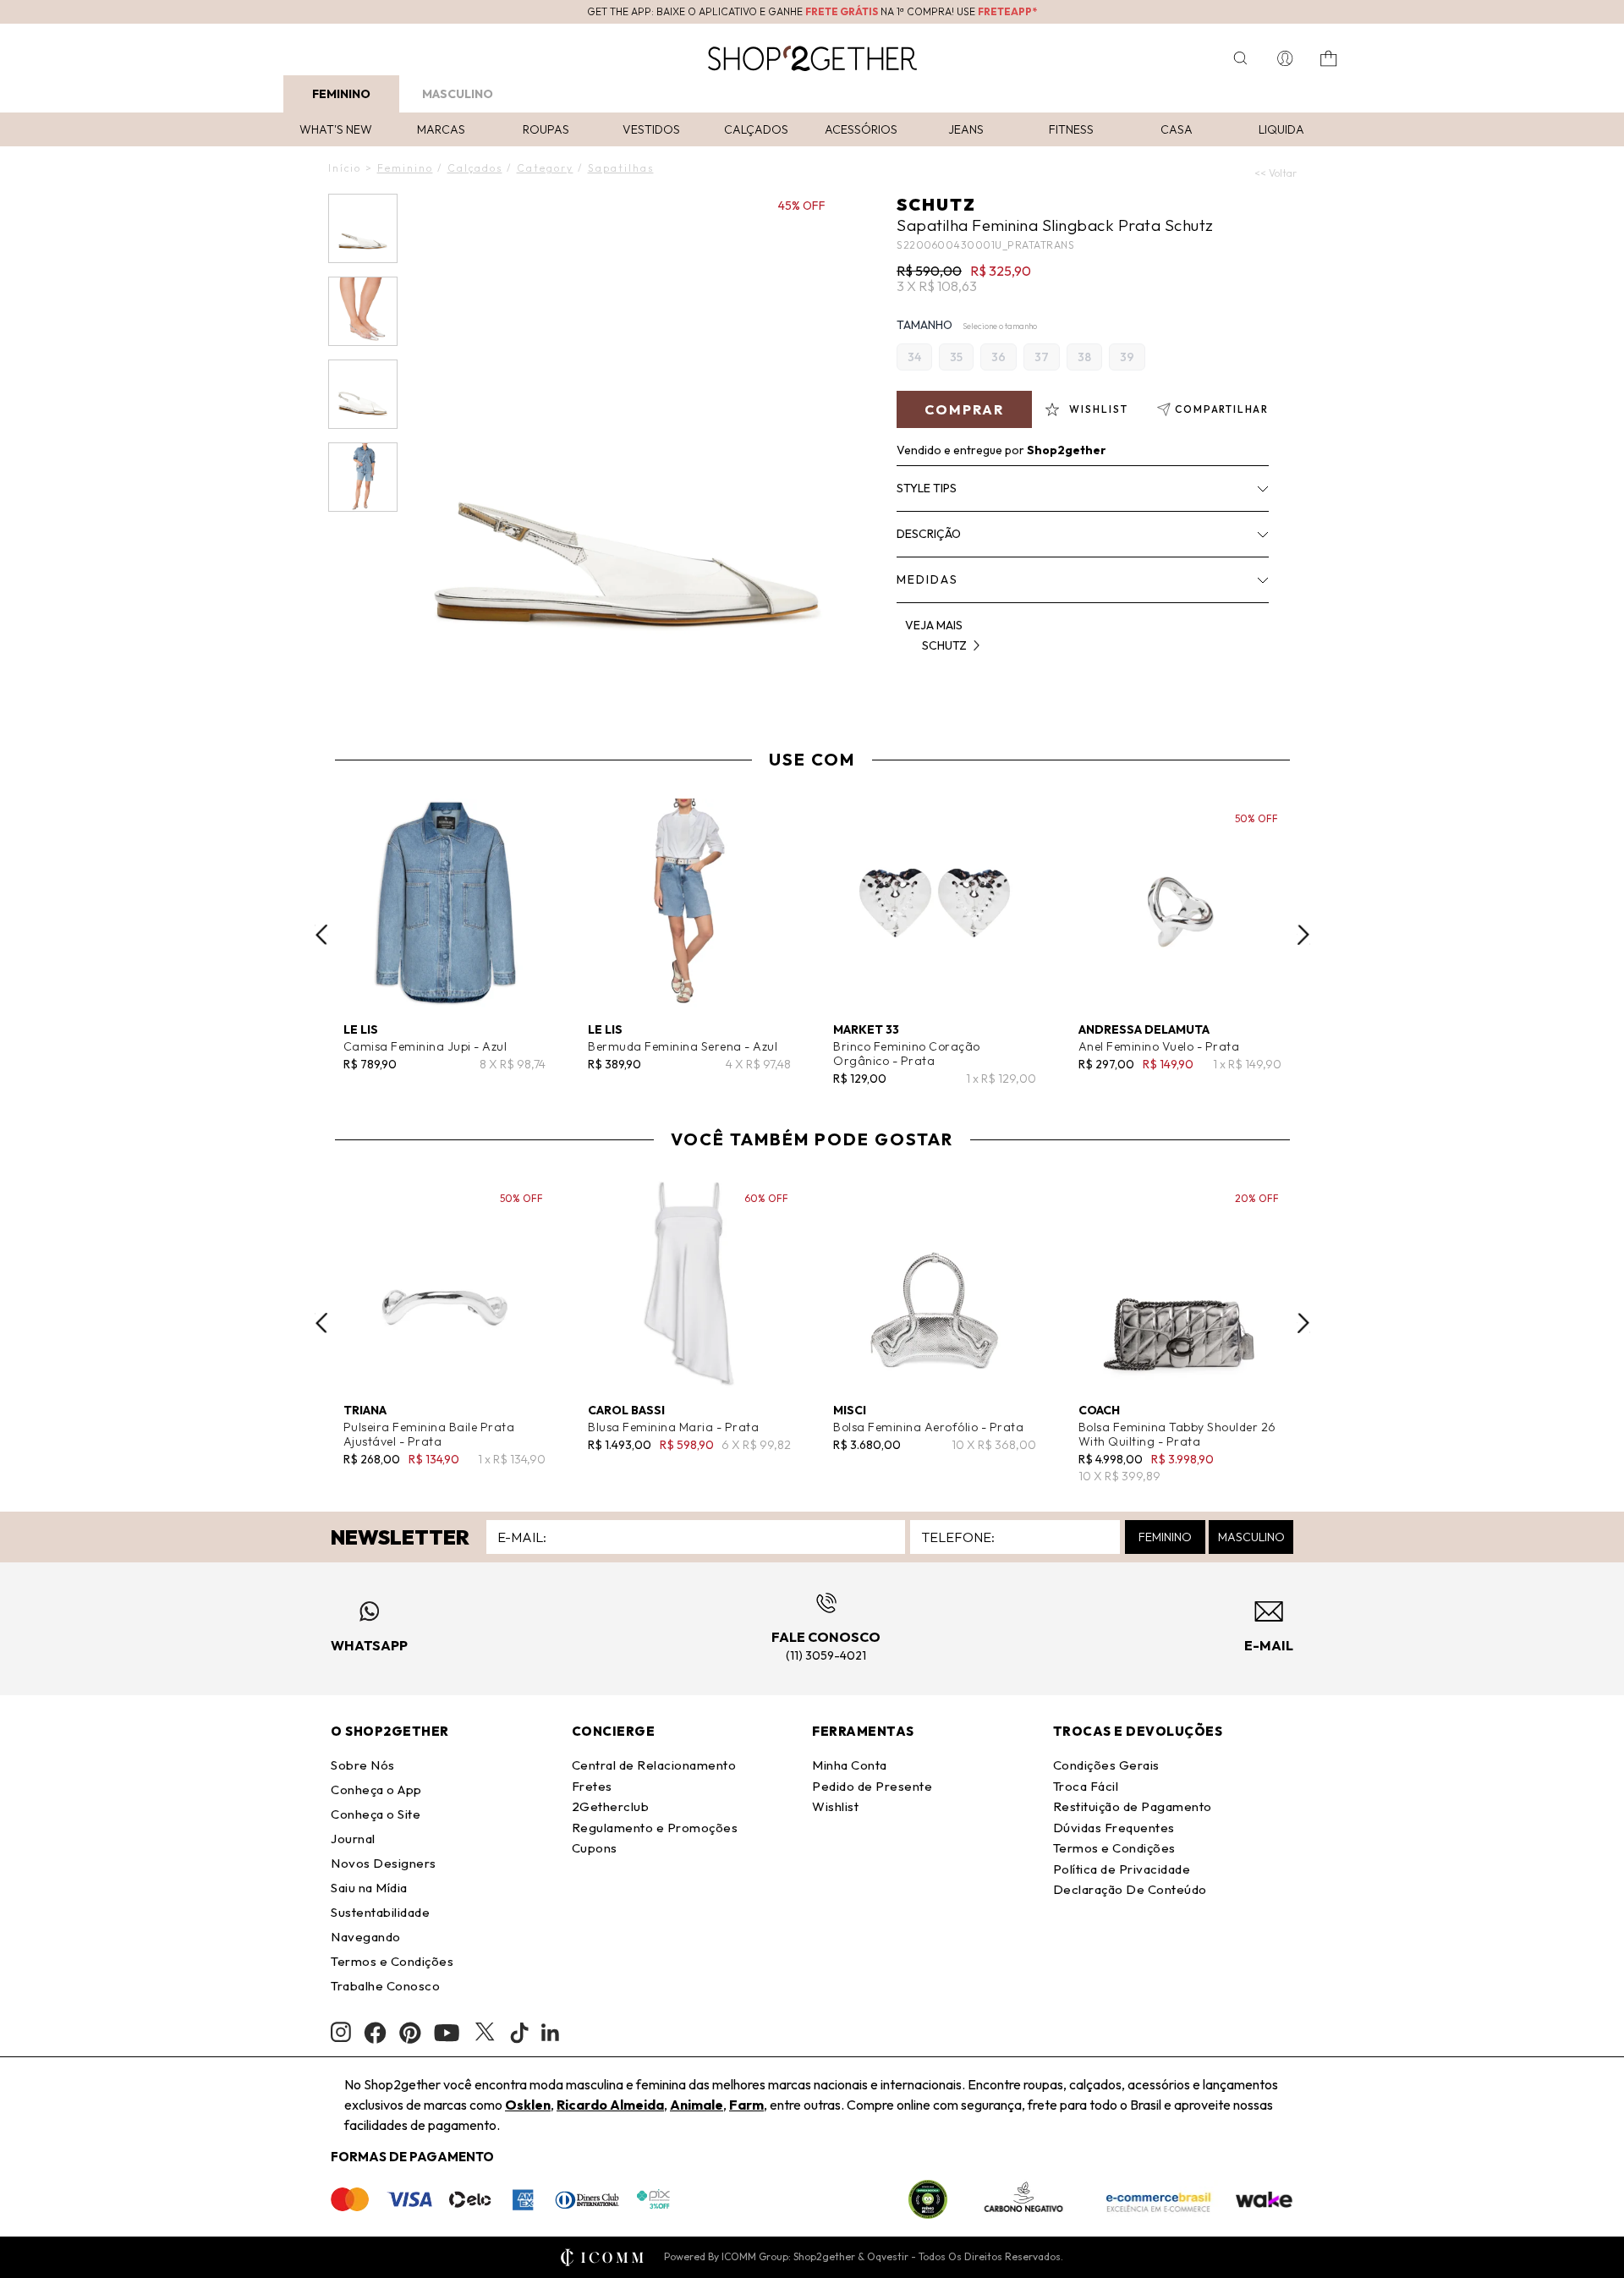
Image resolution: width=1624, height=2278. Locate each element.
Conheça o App (376, 1789)
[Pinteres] (410, 2033)
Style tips (927, 488)
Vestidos (651, 129)
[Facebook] (375, 2033)
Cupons (595, 1848)
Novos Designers (384, 1863)
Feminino (341, 94)
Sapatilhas (621, 168)
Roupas (546, 129)
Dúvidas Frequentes (1114, 1828)
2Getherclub (611, 1806)
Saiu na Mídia (369, 1888)
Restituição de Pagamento (1133, 1806)
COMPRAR (964, 409)
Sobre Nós (363, 1765)
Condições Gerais (1106, 1765)
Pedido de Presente (872, 1786)
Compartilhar (1222, 409)
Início (345, 168)
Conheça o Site (376, 1814)
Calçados (756, 129)
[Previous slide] (321, 935)
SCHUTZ (936, 204)
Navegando (366, 1937)
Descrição (929, 534)
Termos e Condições (392, 1961)
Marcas (441, 129)
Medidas (927, 579)
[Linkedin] (551, 2033)
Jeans (966, 129)
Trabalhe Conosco (385, 1986)
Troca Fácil (1086, 1786)
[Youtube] (447, 2033)
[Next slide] (1303, 935)
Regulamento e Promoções (655, 1828)
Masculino (458, 94)
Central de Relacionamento (654, 1765)
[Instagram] (341, 2032)
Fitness (1071, 129)
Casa (1177, 129)
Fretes (592, 1786)
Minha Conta (850, 1765)
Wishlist (835, 1806)
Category (545, 168)
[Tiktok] (519, 2033)
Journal (353, 1839)
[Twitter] (485, 2033)
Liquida (1281, 129)
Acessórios (861, 129)
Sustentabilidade (380, 1912)
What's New (336, 129)
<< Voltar (1276, 173)
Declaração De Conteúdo (1130, 1889)
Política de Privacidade (1122, 1869)
